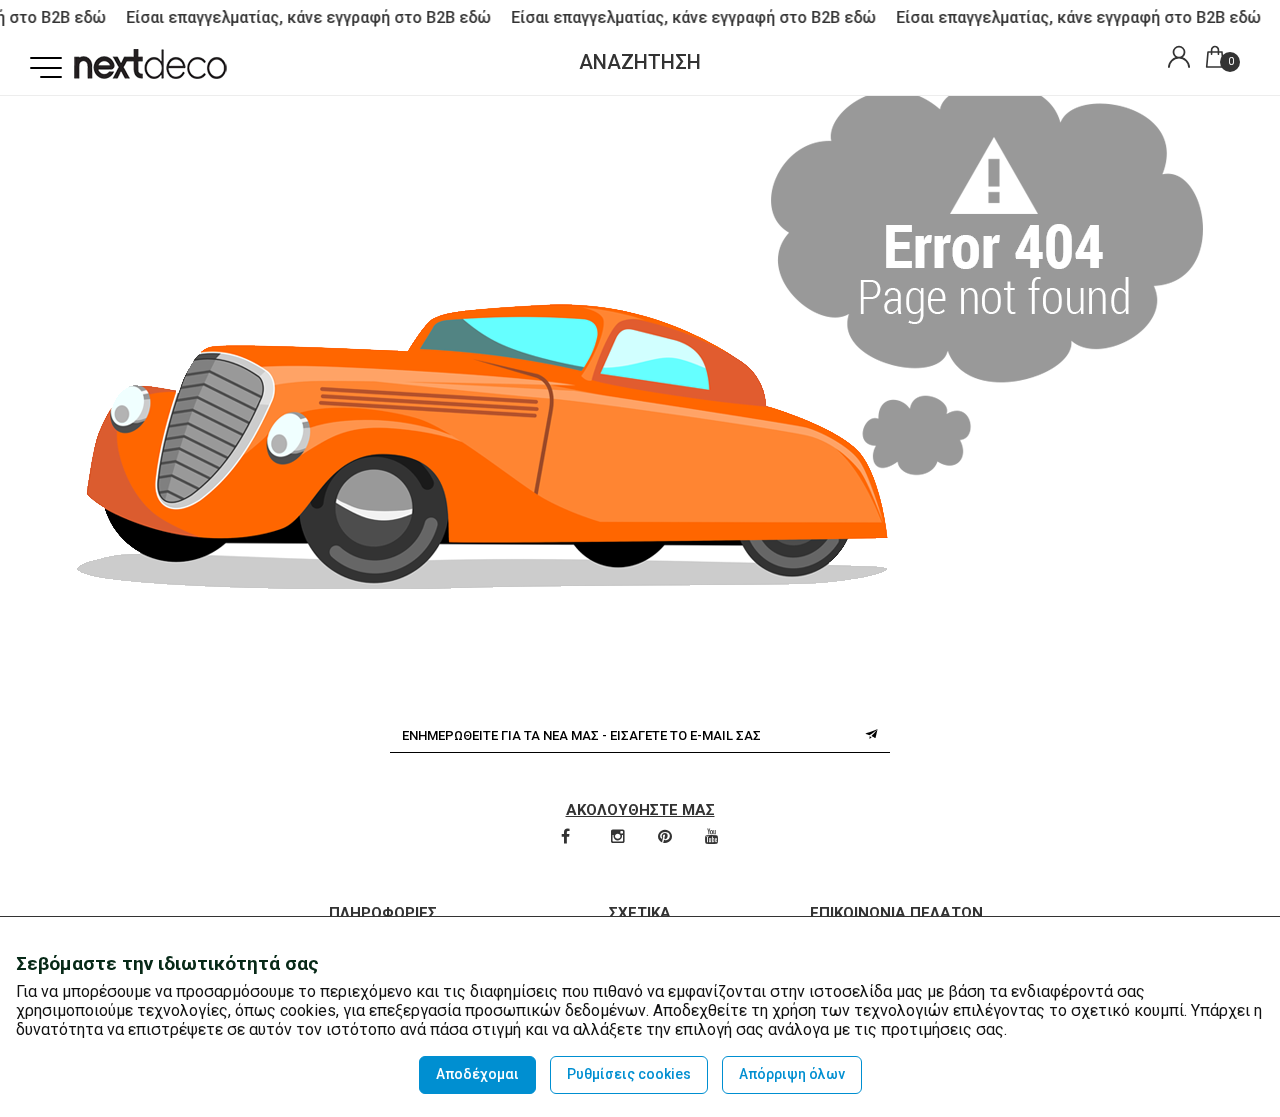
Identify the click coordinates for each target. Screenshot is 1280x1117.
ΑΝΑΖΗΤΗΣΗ (640, 62)
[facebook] (567, 838)
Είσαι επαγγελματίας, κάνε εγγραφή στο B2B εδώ (300, 17)
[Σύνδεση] (1174, 59)
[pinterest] (666, 838)
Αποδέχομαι (477, 1074)
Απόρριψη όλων (792, 1074)
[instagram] (619, 838)
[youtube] (712, 838)
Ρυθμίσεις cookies (629, 1074)
